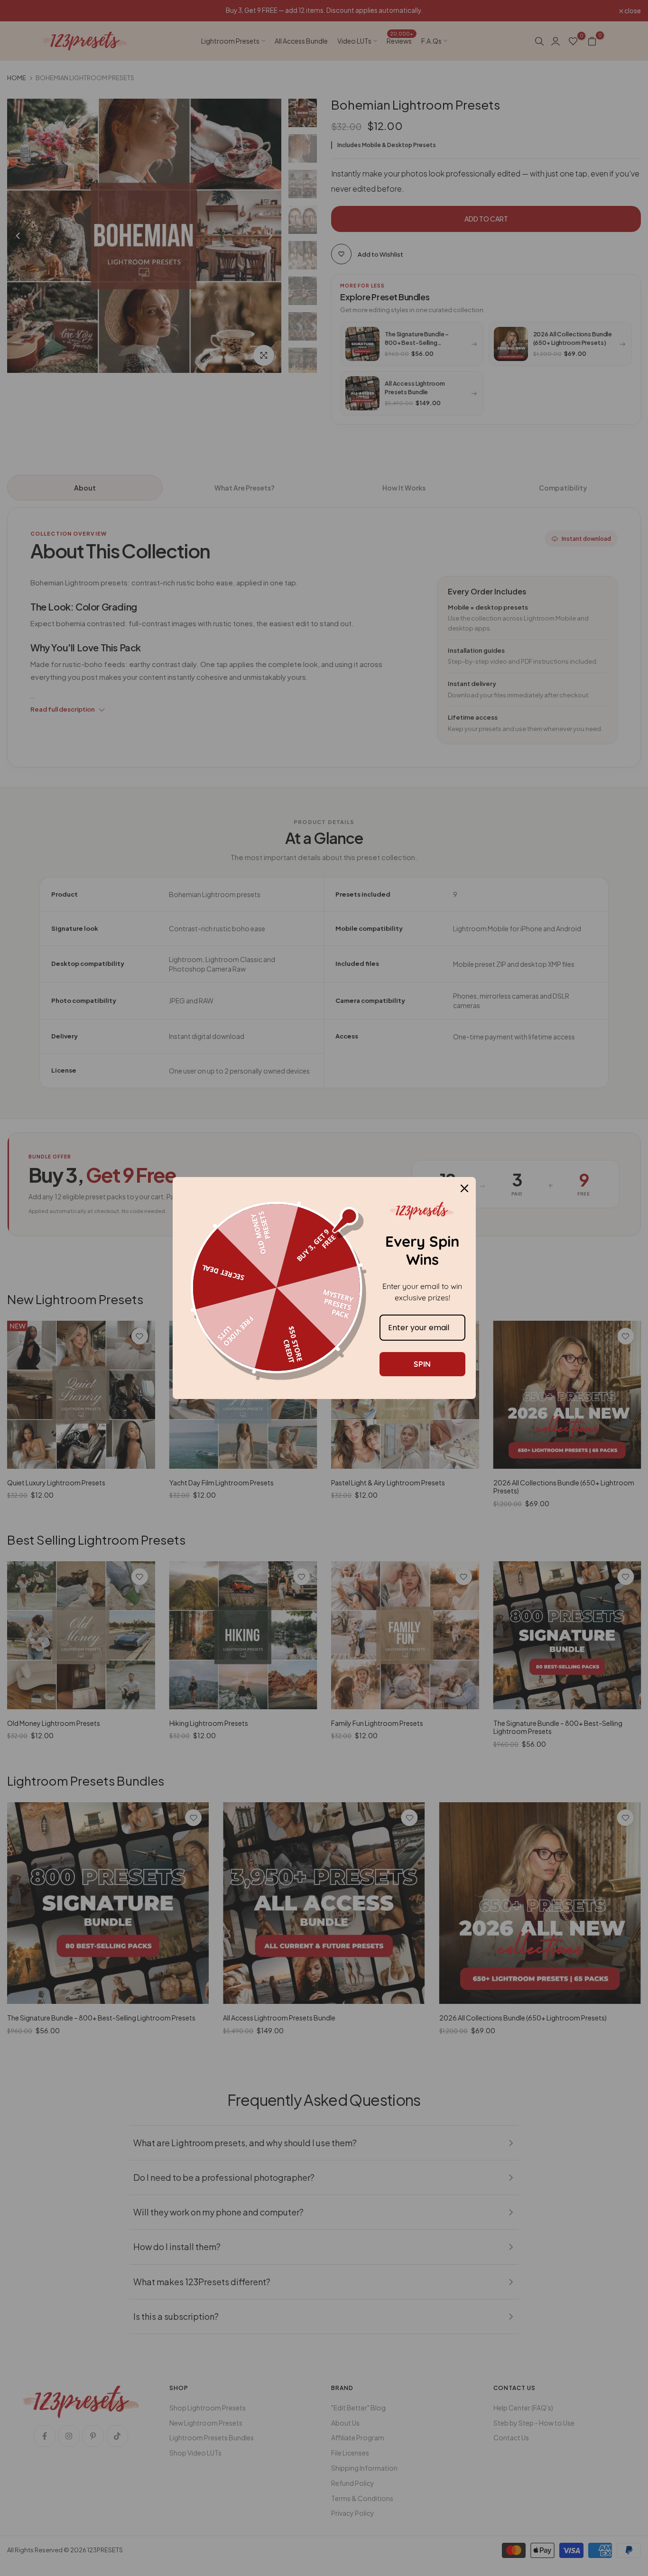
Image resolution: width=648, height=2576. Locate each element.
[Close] (464, 1188)
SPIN (422, 1364)
